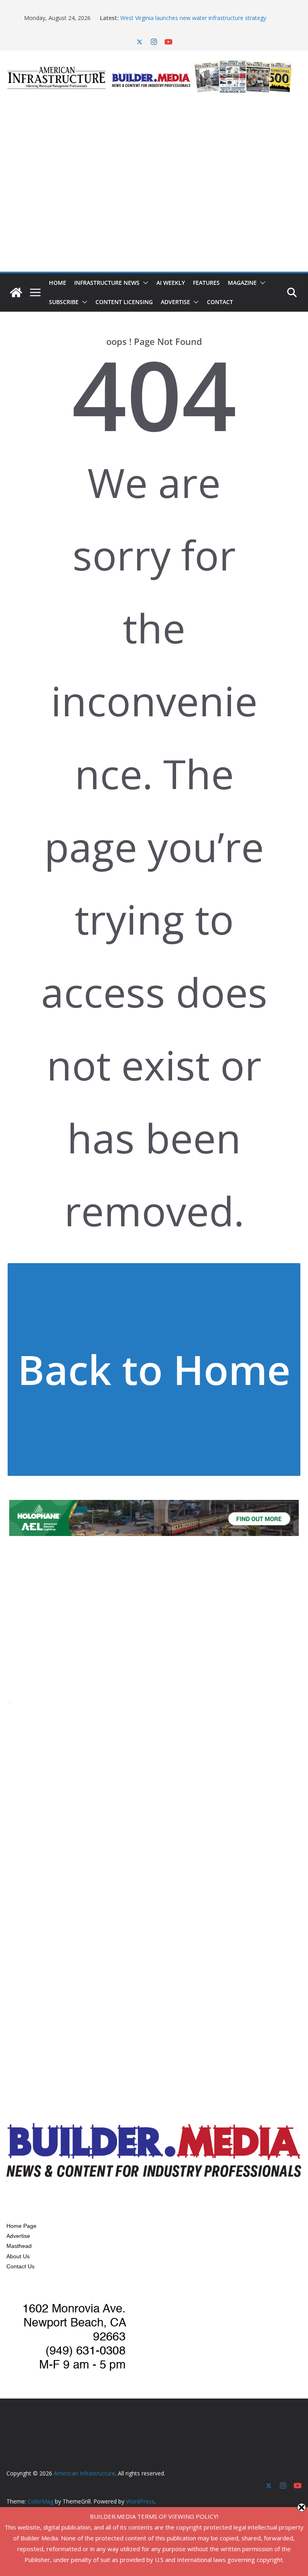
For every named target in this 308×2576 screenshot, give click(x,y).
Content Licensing (124, 302)
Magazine (242, 283)
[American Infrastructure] (16, 292)
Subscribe (64, 302)
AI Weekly (171, 283)
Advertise (175, 302)
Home (58, 283)
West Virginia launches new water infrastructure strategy (193, 18)
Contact (220, 302)
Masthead (19, 2246)
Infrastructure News (107, 283)
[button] (144, 283)
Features (206, 283)
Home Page (21, 2226)
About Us (18, 2256)
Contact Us (20, 2266)
